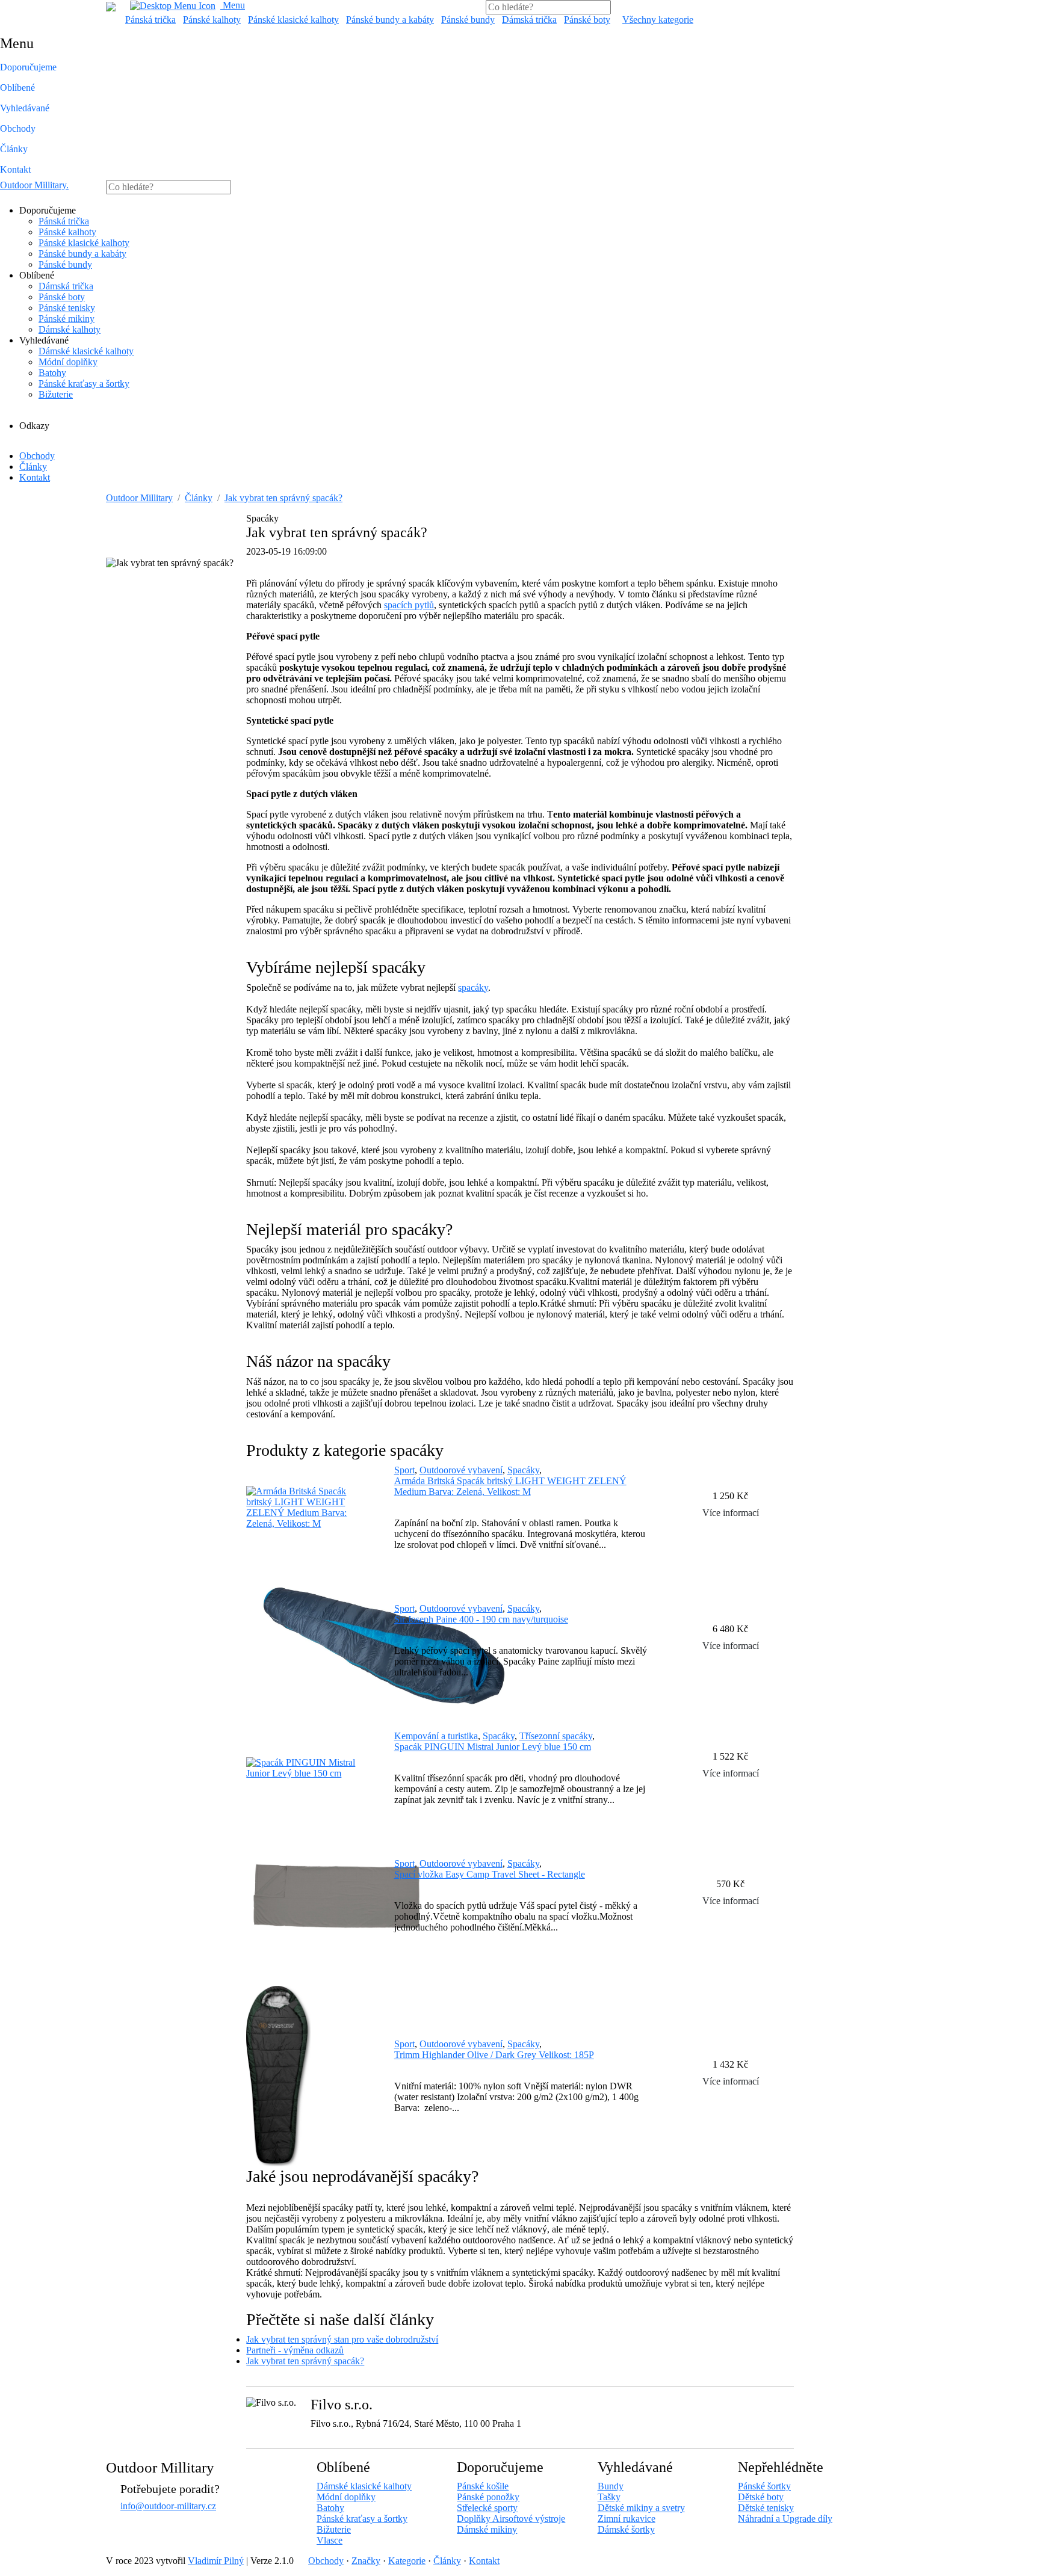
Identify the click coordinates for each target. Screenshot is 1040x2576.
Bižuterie (56, 394)
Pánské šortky (764, 2486)
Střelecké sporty (487, 2508)
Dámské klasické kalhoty (86, 351)
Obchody (18, 128)
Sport (404, 1470)
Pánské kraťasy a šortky (84, 384)
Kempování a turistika (436, 1736)
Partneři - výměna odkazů (295, 2350)
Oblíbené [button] (17, 88)
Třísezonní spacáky (556, 1736)
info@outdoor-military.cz (168, 2506)
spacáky (473, 988)
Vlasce (330, 2540)
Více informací (731, 1513)
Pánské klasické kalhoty (293, 20)
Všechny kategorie (658, 20)
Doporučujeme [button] (28, 67)
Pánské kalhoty (212, 20)
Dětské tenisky (766, 2508)
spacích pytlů (409, 605)
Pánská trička (150, 20)
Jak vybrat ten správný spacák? (283, 498)
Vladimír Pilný (216, 2561)
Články (14, 149)
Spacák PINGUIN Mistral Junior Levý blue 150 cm (493, 1747)
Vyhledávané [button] (25, 108)
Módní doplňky (68, 362)
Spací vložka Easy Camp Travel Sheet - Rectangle (490, 1874)
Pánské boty (587, 20)
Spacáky (523, 1470)
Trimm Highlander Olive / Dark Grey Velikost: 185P (494, 2055)
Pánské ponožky (488, 2497)
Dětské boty (761, 2497)
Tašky (609, 2497)
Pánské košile (483, 2486)
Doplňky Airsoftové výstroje (511, 2519)
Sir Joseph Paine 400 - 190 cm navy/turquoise (481, 1619)
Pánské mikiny (67, 319)
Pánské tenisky (67, 308)
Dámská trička (529, 20)
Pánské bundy (468, 20)
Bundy (611, 2486)
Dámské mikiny (487, 2529)
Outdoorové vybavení (461, 1470)
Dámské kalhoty (70, 329)
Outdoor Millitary (34, 185)
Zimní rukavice (627, 2519)
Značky (366, 2561)
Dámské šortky (626, 2529)
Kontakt (15, 169)
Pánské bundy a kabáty (390, 20)
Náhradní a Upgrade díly (785, 2519)
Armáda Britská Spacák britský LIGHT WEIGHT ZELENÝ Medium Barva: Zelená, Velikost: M (510, 1486)
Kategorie (407, 2561)
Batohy (52, 373)
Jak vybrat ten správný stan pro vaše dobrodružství (342, 2339)
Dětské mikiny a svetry (641, 2508)
